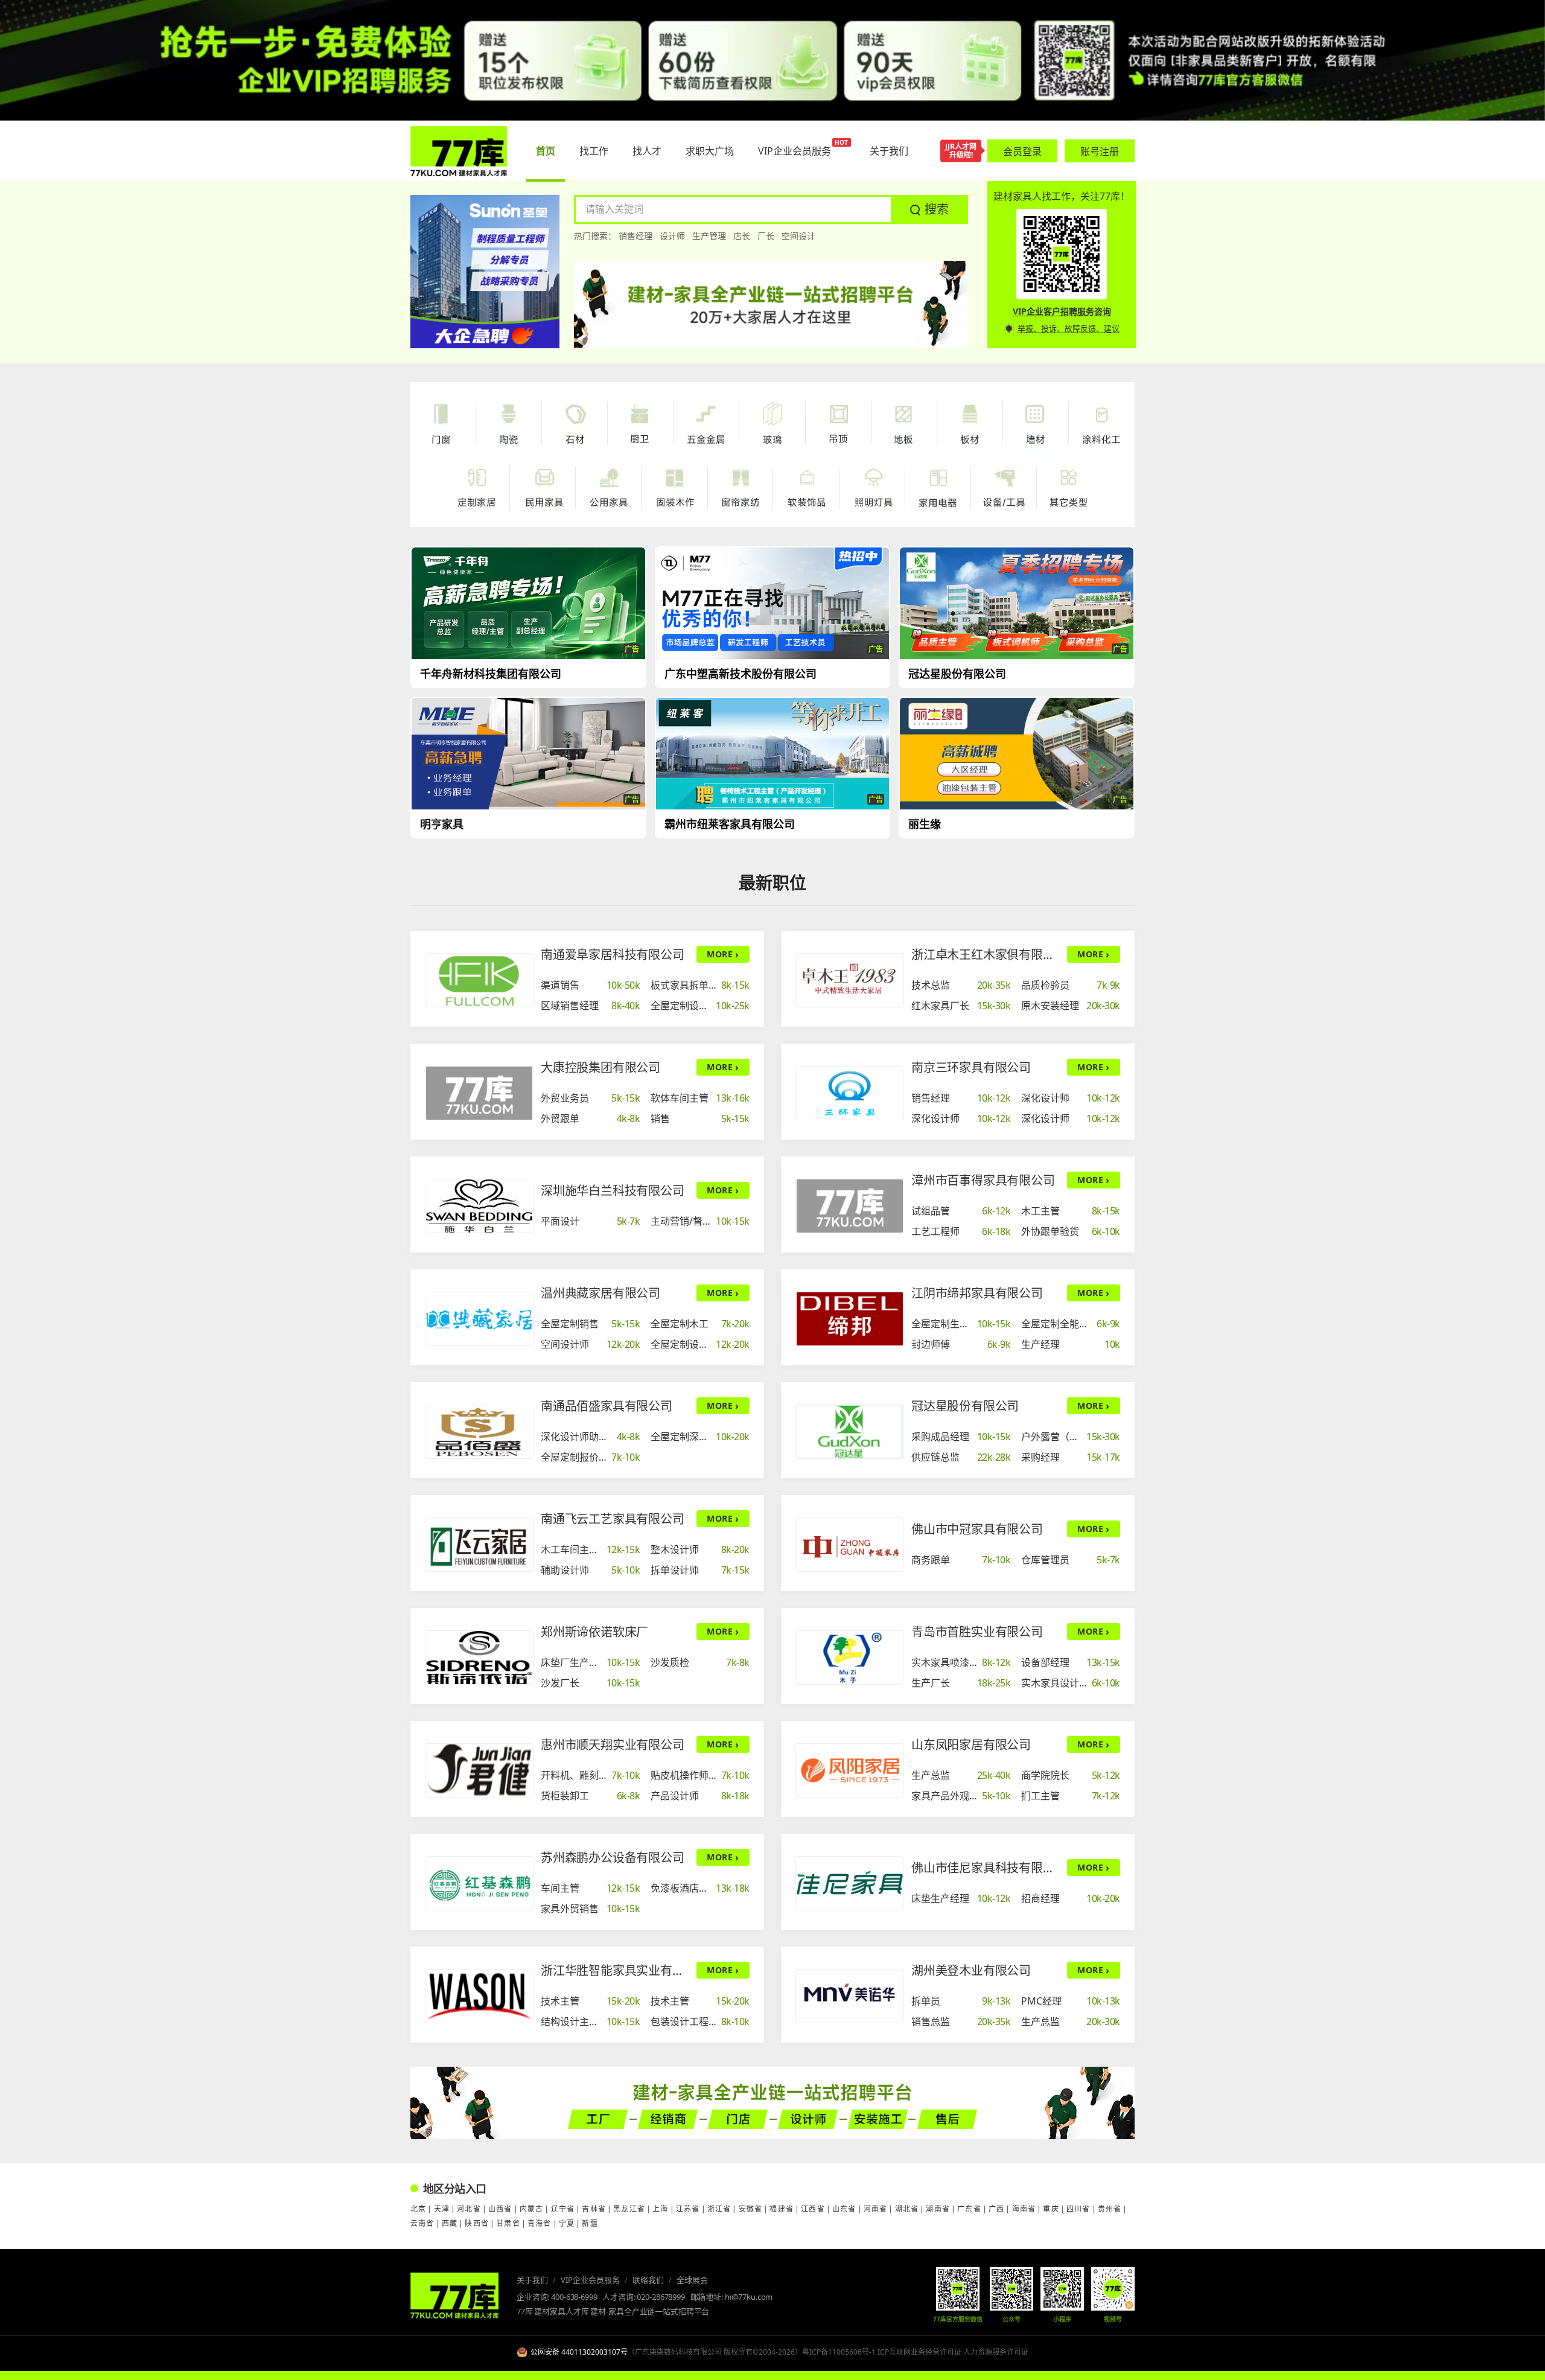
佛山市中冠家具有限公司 (977, 1529)
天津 (442, 2209)
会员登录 (1022, 152)
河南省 (876, 2209)
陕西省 (477, 2223)
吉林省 (594, 2209)
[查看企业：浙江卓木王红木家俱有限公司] (850, 980)
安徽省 (751, 2209)
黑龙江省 (629, 2209)
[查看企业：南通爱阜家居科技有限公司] (479, 980)
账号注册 (1100, 152)
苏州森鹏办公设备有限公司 (613, 1858)
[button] (929, 209)
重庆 (1051, 2209)
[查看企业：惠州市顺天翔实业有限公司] (479, 1770)
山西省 (500, 2209)
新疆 (590, 2223)
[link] (591, 984)
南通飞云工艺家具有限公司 (613, 1519)
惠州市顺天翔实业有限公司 (613, 1745)
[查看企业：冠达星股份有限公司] (850, 1432)
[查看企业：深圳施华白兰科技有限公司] (479, 1206)
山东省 (844, 2209)
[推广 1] (772, 60)
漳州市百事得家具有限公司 (983, 1180)
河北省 (469, 2209)
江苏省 (688, 2209)
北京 (418, 2209)
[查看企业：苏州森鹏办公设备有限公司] (479, 1883)
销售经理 (636, 236)
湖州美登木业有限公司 (971, 1970)
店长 (742, 236)
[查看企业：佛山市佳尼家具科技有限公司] (850, 1883)
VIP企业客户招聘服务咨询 (1062, 311)
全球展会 (692, 2280)
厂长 (766, 236)
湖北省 (907, 2209)
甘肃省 (508, 2223)
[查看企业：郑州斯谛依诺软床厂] (479, 1657)
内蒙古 (532, 2209)
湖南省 (938, 2209)
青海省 (540, 2223)
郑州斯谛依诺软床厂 (594, 1632)
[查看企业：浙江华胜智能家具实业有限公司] (479, 1996)
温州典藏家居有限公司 (600, 1293)
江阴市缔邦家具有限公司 (977, 1293)
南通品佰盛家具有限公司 (607, 1406)
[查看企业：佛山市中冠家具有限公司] (850, 1545)
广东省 (969, 2209)
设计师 (672, 236)
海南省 (1024, 2209)
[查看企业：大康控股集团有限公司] (479, 1093)
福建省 (782, 2209)
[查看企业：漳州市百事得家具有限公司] (850, 1206)
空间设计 (798, 236)
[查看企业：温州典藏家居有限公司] (479, 1319)
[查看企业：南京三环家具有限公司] (850, 1093)
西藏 (450, 2223)
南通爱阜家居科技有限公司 (613, 955)
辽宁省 (563, 2209)
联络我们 (648, 2280)
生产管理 (709, 236)
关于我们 (532, 2280)
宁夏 (567, 2223)
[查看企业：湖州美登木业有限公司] (850, 1996)
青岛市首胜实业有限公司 (977, 1632)
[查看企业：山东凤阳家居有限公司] (850, 1770)
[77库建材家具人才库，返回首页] (459, 151)
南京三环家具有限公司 (971, 1067)
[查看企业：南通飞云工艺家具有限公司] (479, 1545)
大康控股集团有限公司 (600, 1067)
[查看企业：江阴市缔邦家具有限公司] (850, 1319)
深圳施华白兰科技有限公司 (613, 1191)
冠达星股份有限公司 (965, 1406)
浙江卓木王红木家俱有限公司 (986, 955)
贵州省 (1110, 2209)
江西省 (813, 2209)
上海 (660, 2209)
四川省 (1078, 2209)
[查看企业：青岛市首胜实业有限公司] (850, 1657)
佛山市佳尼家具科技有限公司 (986, 1868)
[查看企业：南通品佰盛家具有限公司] (479, 1432)
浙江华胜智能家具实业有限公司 (615, 1970)
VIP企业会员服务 (590, 2280)
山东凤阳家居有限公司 (971, 1745)
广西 (996, 2209)
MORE (723, 954)
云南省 (422, 2223)
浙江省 (719, 2209)
